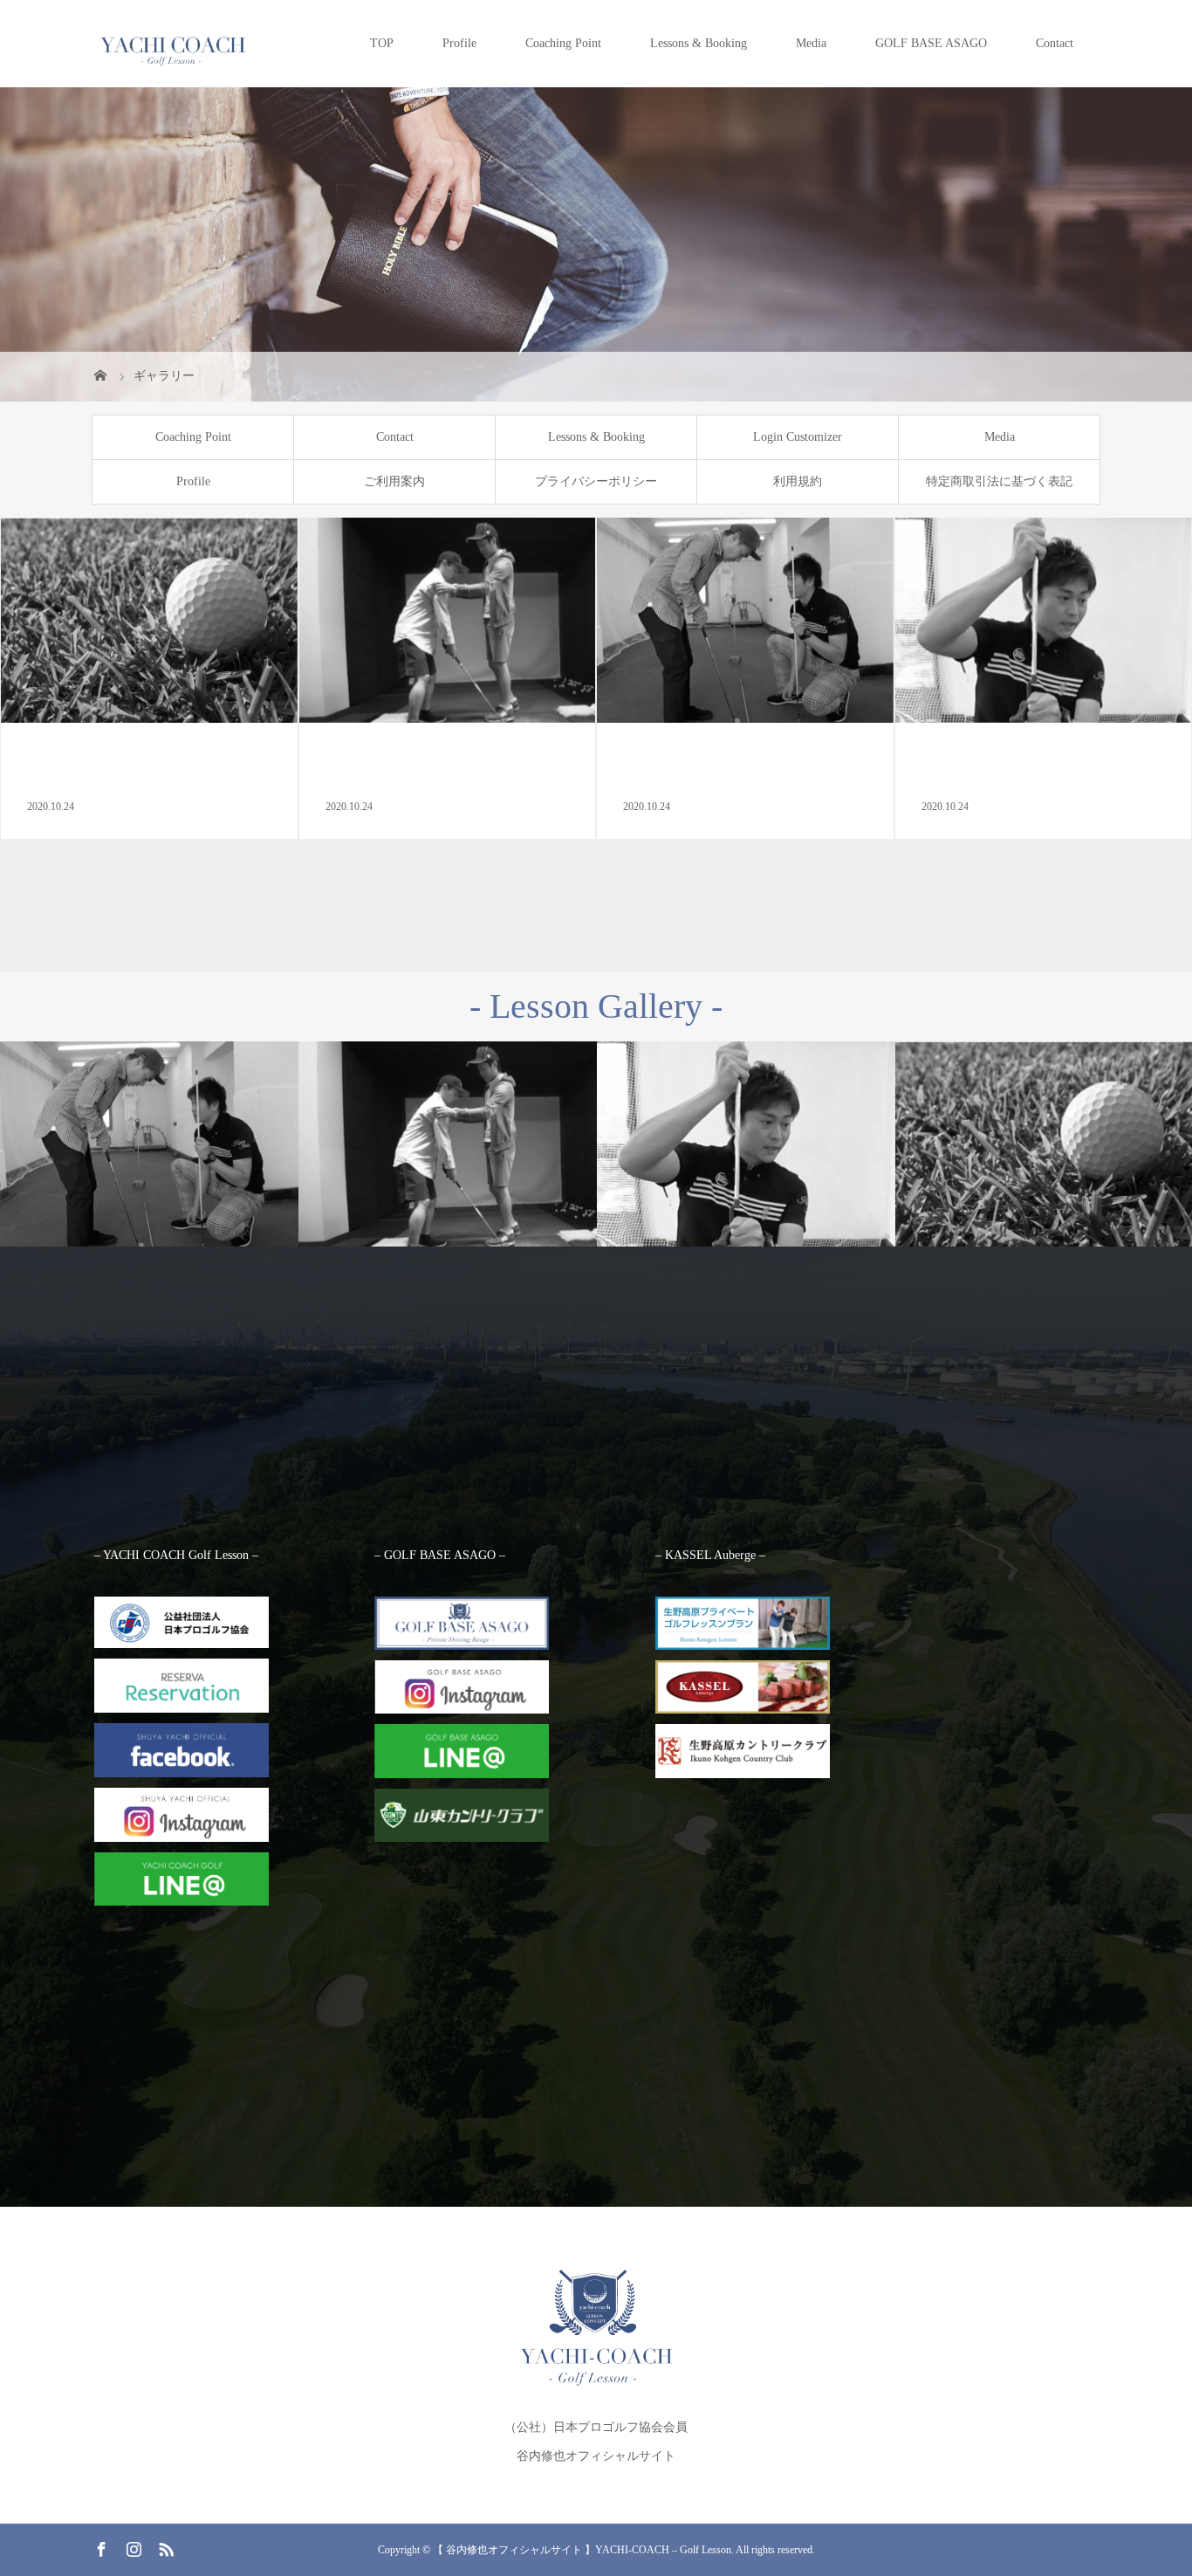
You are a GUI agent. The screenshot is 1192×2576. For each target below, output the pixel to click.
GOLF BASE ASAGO (931, 43)
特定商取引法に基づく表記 (999, 481)
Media (811, 43)
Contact (1055, 43)
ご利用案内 (394, 481)
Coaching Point (563, 43)
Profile (459, 43)
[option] (149, 1145)
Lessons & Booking (699, 43)
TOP (382, 43)
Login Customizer (798, 437)
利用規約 (798, 481)
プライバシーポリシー (596, 481)
